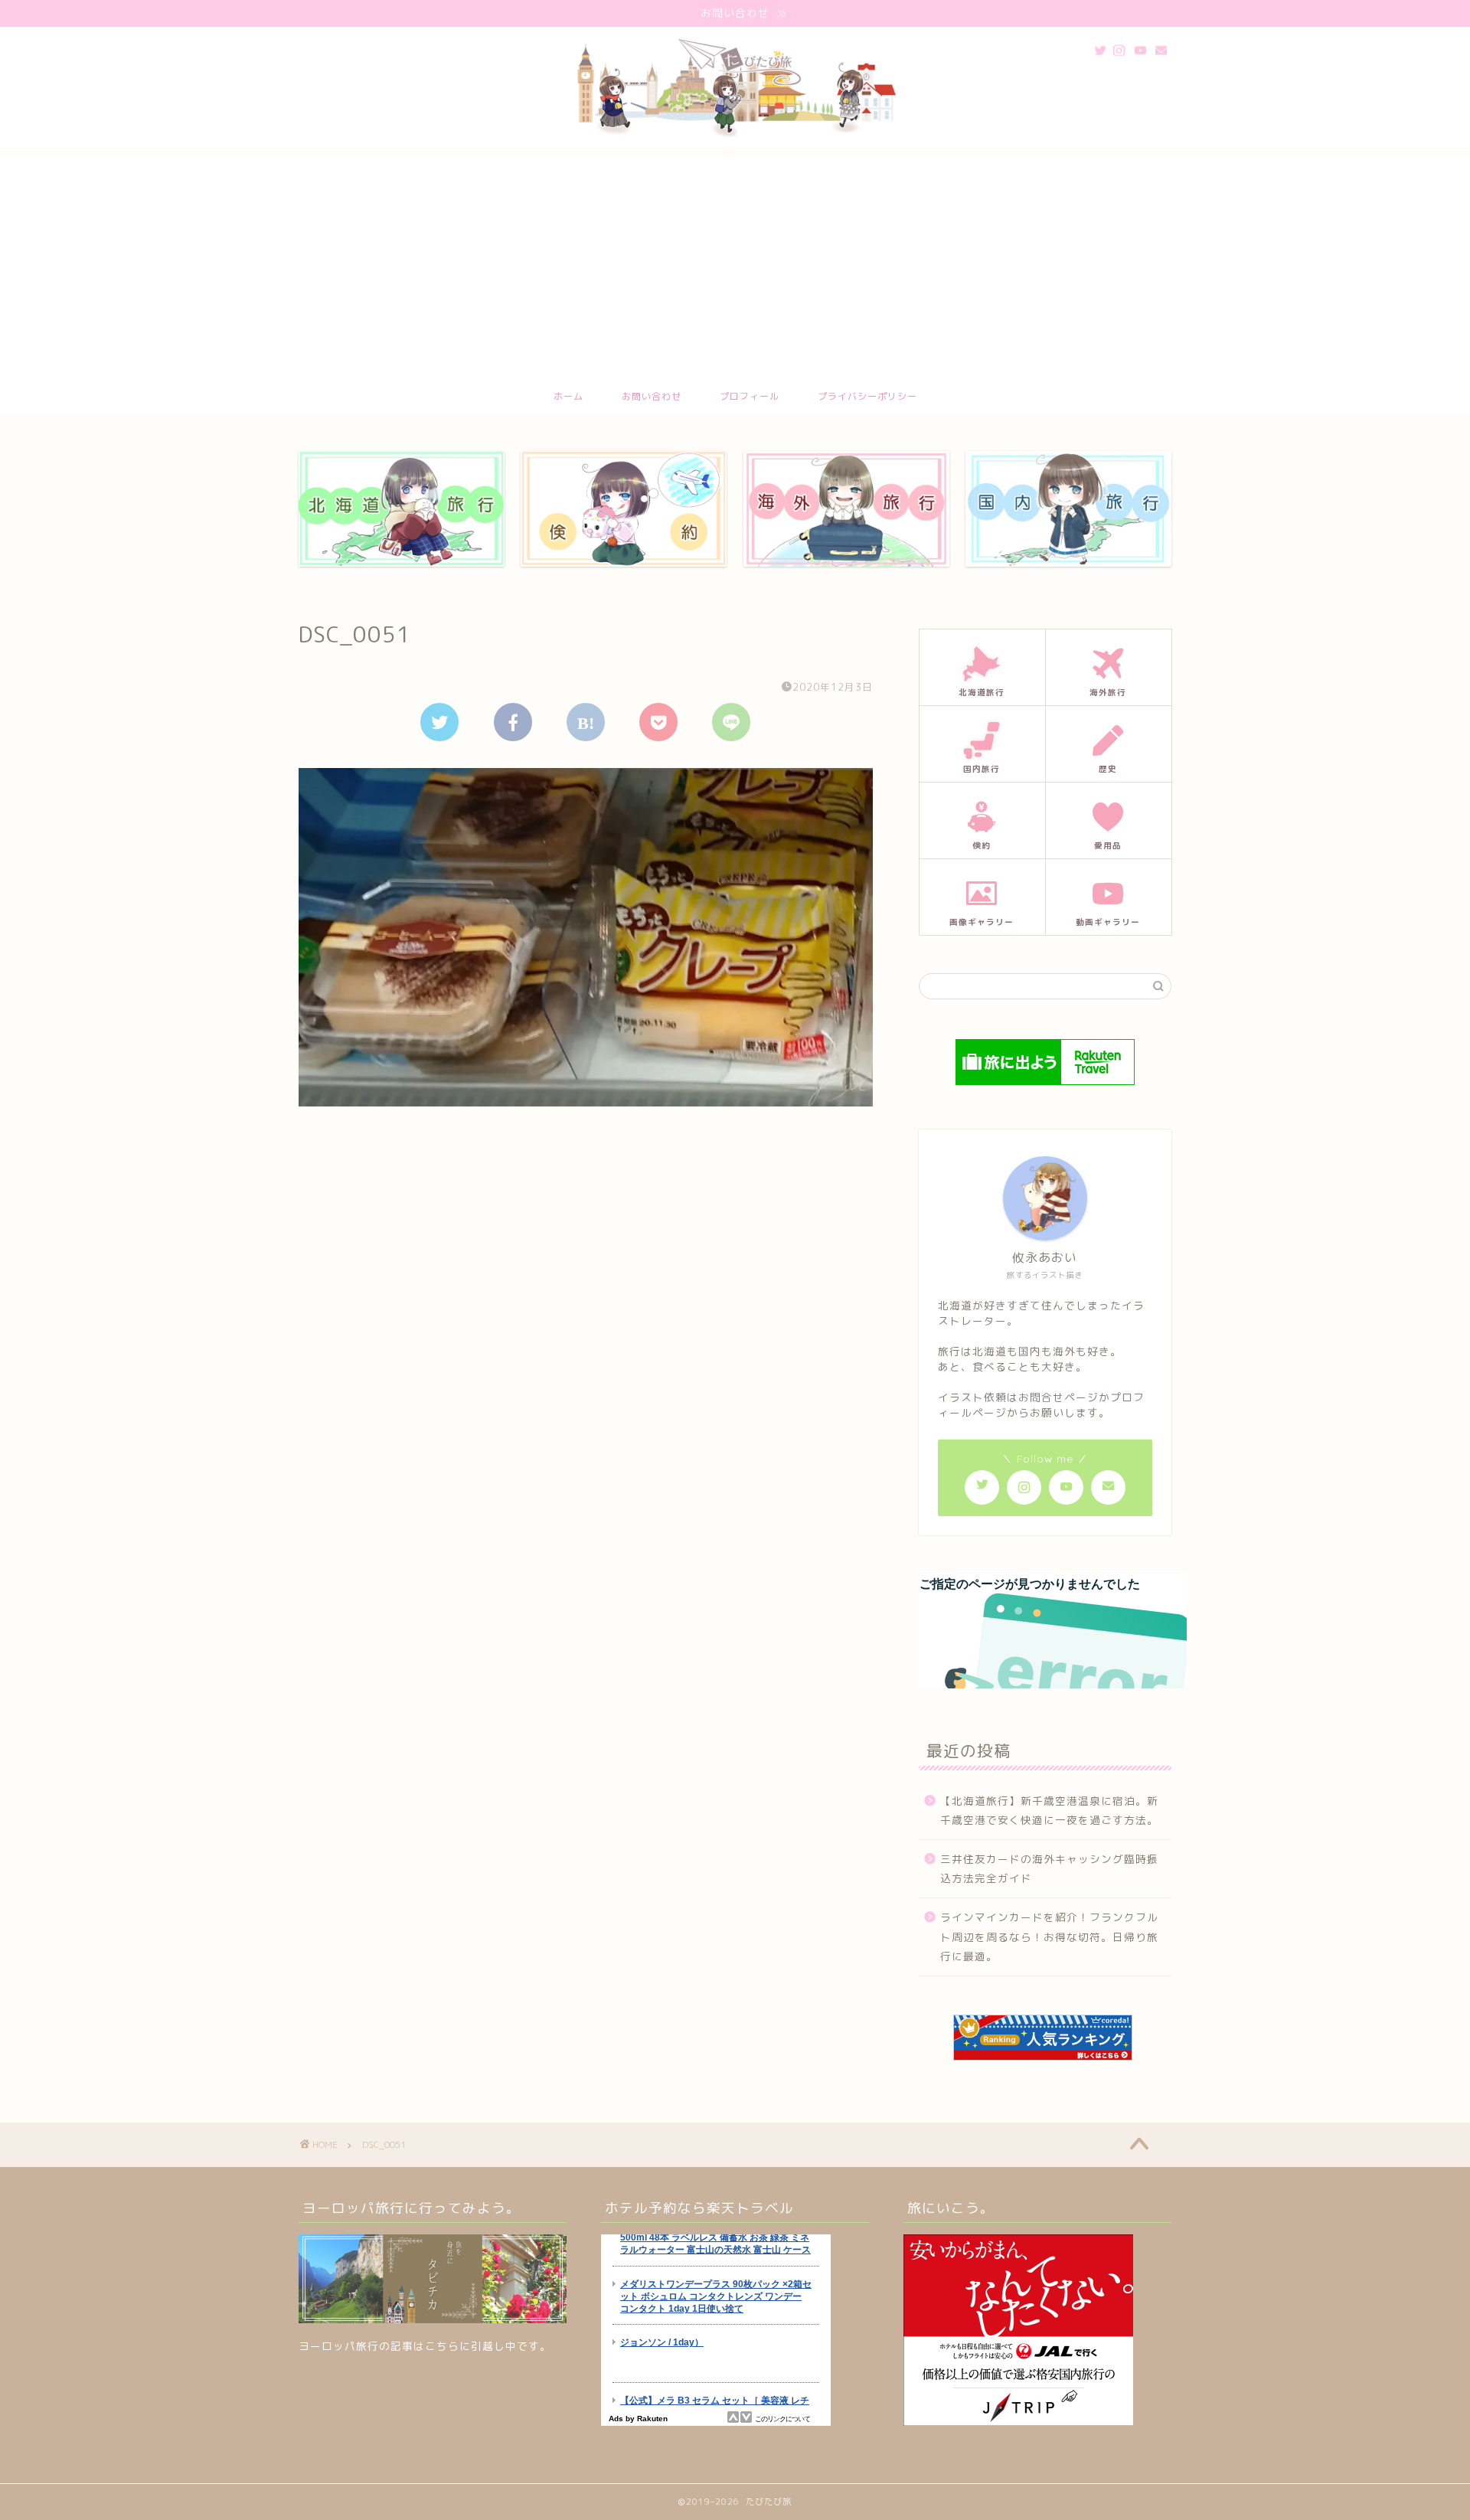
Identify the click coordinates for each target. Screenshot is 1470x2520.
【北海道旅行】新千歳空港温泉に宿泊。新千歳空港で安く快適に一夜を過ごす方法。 (1049, 1811)
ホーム (568, 396)
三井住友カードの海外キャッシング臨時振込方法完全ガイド (1049, 1869)
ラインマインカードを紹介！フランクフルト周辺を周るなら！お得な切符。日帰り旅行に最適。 (1049, 1937)
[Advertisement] (735, 263)
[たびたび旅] (735, 140)
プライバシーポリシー (867, 396)
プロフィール (750, 396)
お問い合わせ (652, 396)
